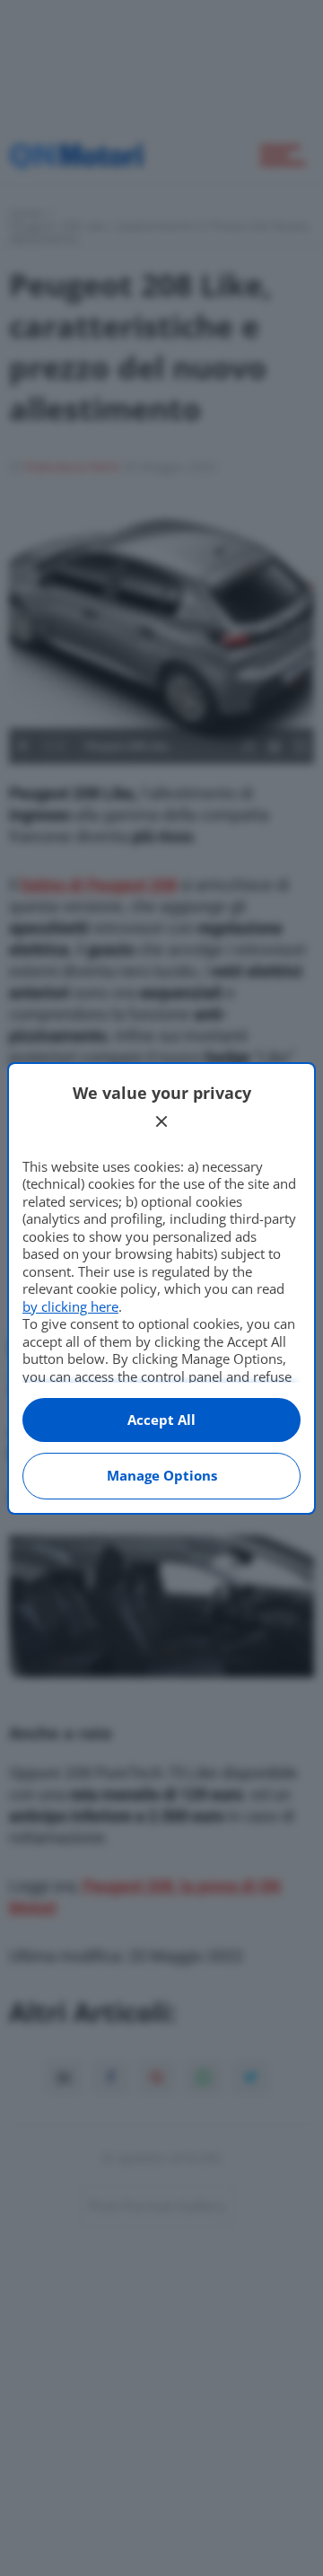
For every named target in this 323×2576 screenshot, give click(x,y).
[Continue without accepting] (161, 1121)
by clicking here (70, 1306)
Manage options (162, 1475)
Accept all (161, 1420)
